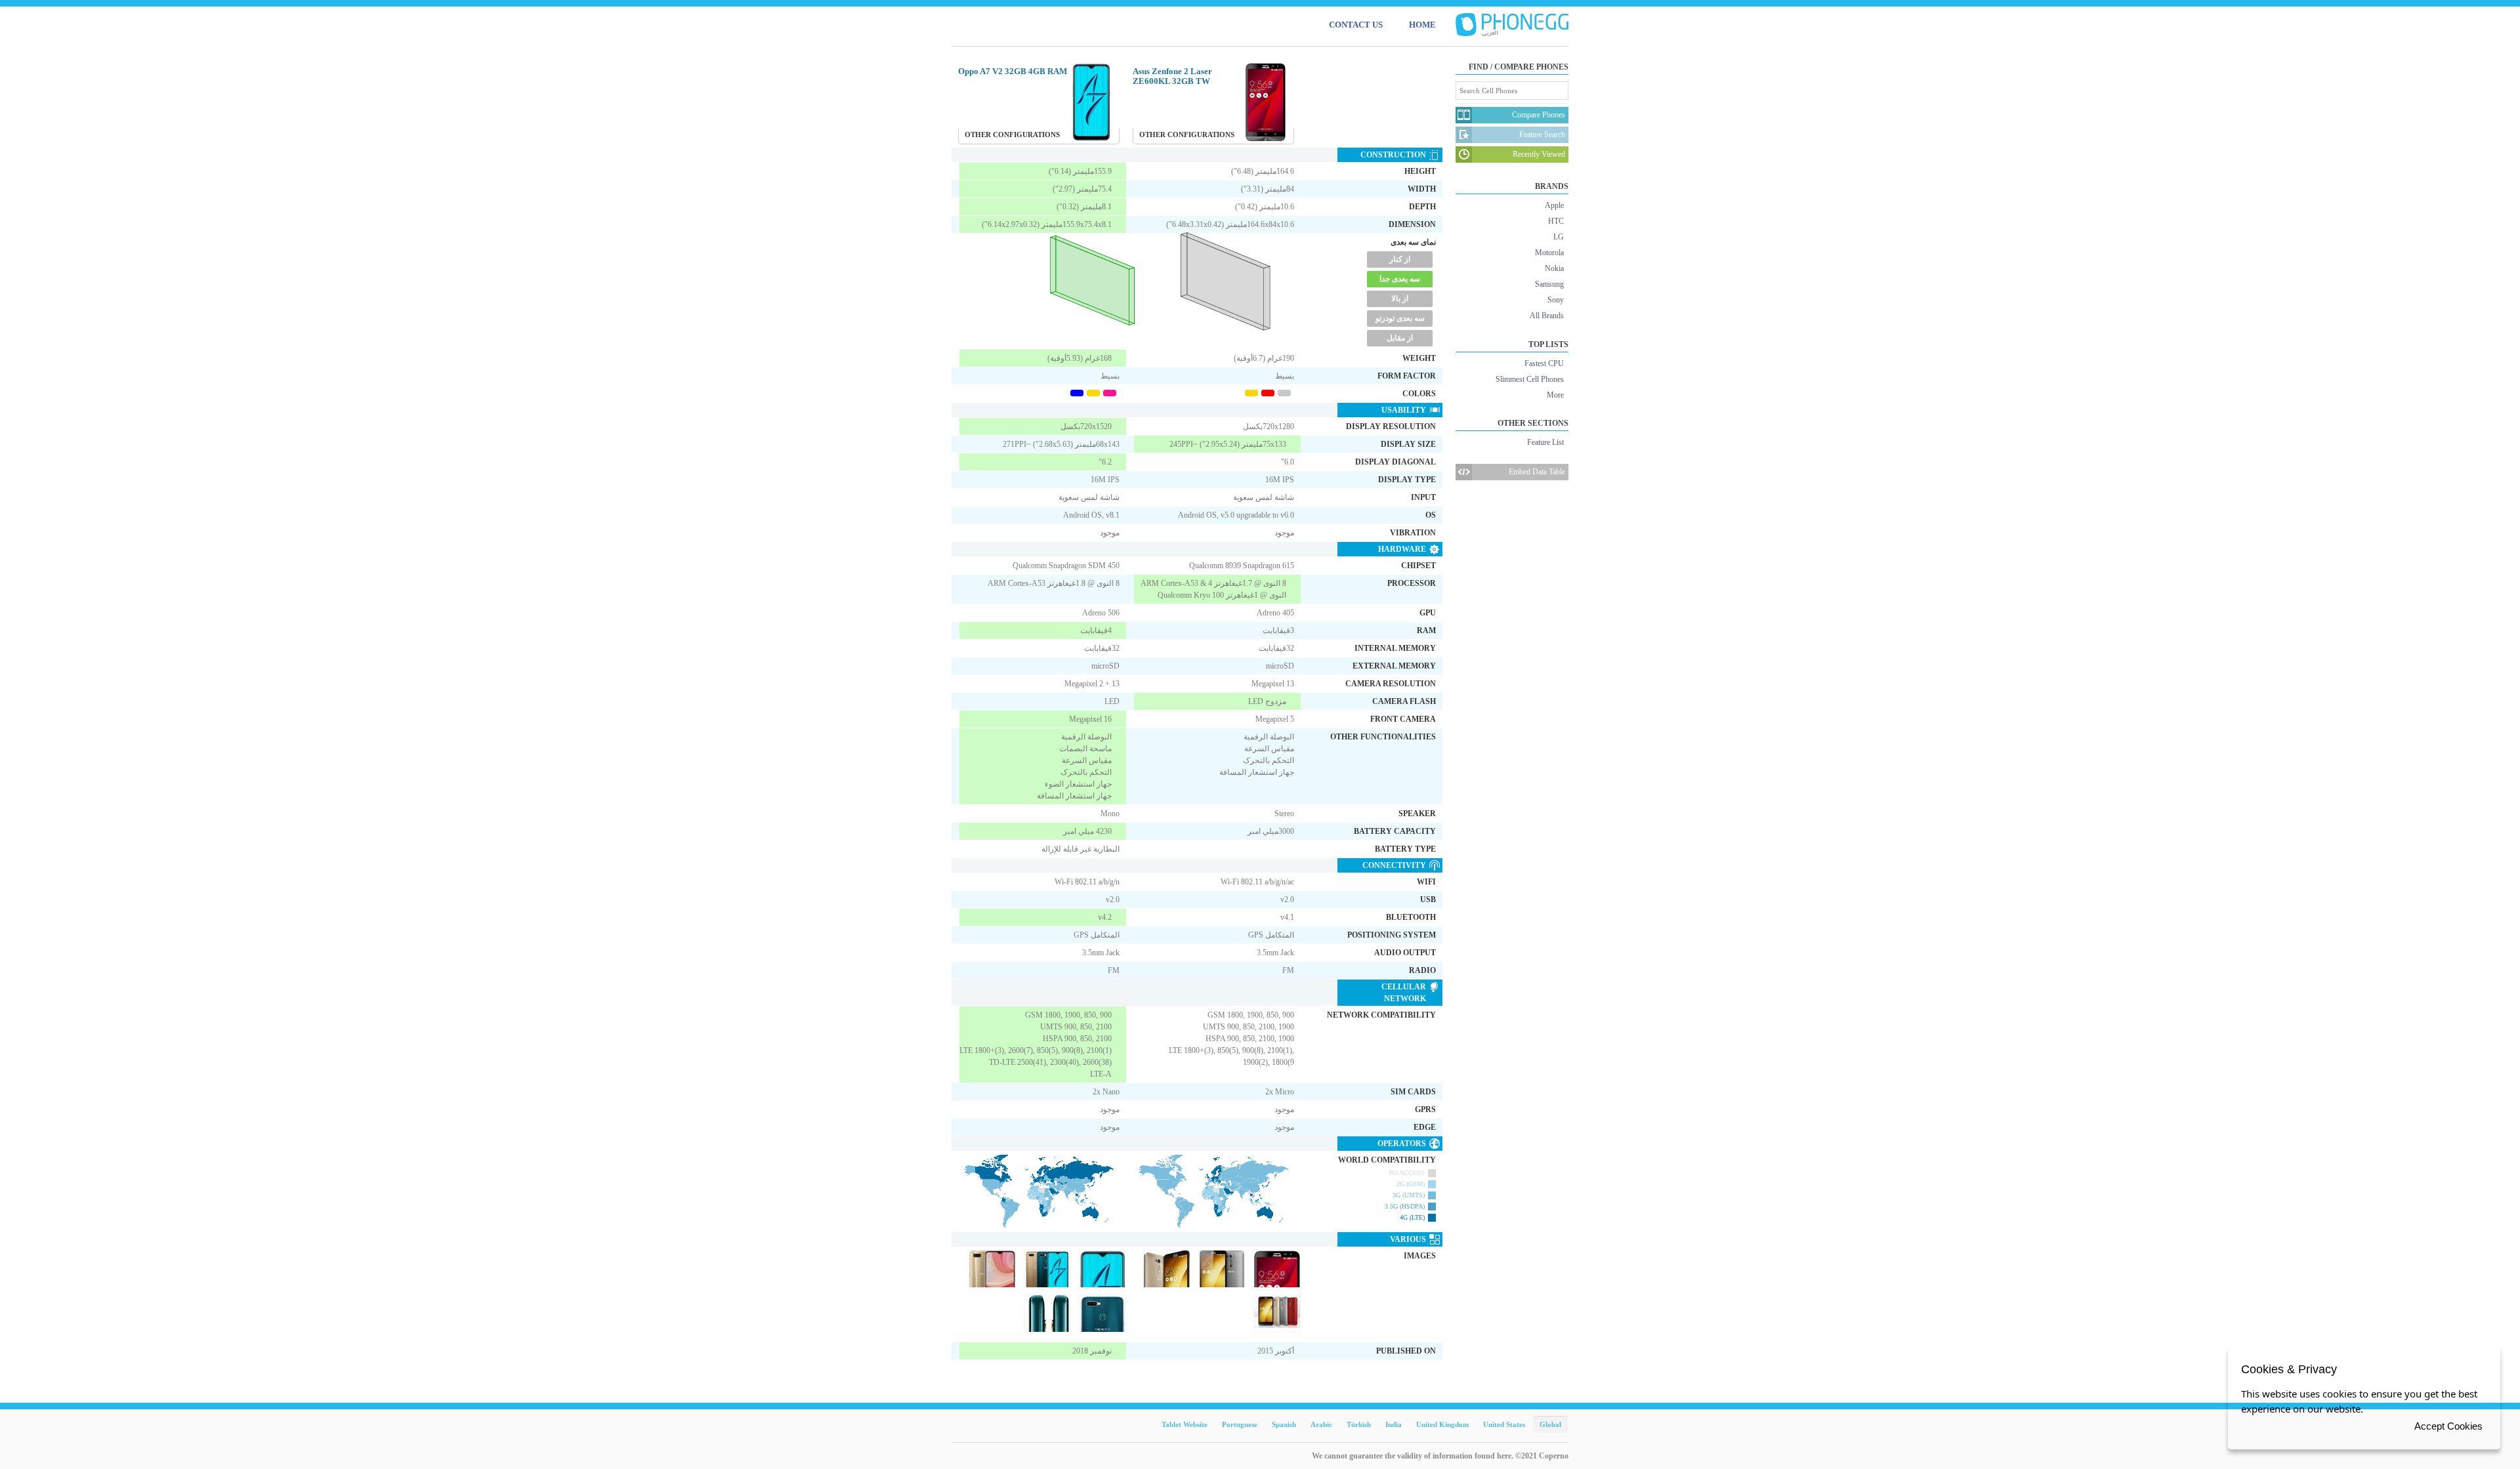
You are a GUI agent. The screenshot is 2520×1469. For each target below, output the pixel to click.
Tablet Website (1185, 1424)
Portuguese (1240, 1424)
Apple (1554, 205)
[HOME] (1512, 25)
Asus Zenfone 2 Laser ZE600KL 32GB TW (1172, 76)
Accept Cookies (2448, 1426)
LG (1559, 237)
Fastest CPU (1544, 363)
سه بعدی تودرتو (1400, 318)
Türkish (1359, 1424)
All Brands (1547, 316)
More (1555, 395)
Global (1550, 1424)
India (1394, 1424)
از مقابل (1400, 338)
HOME (1422, 25)
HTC (1556, 221)
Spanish (1284, 1424)
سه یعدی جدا (1400, 279)
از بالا (1400, 299)
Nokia (1554, 268)
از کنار (1400, 259)
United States (1504, 1424)
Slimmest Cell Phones (1530, 379)
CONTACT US (1356, 25)
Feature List (1545, 442)
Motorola (1549, 253)
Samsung (1549, 284)
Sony (1556, 300)
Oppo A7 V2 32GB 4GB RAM (1013, 71)
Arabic (1321, 1424)
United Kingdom (1442, 1424)
